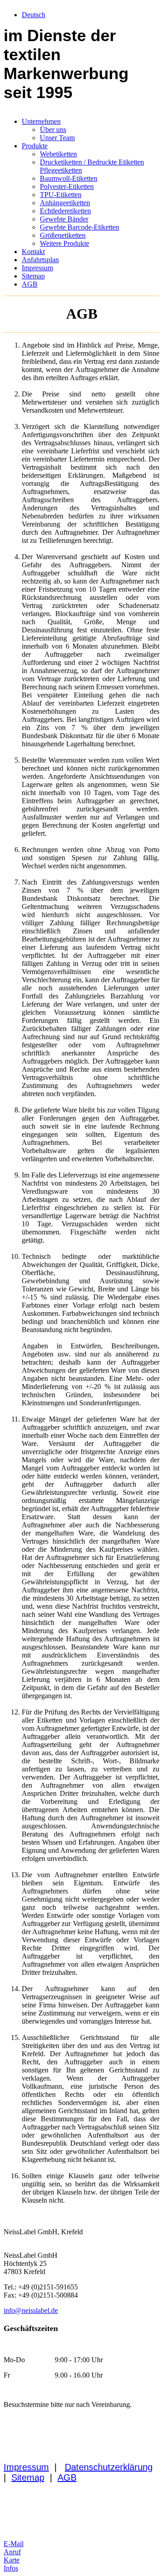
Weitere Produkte (65, 243)
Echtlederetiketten (65, 211)
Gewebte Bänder (64, 219)
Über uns (53, 130)
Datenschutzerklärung (109, 2467)
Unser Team (57, 138)
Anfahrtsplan (40, 260)
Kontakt (33, 252)
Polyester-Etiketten (67, 186)
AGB (30, 284)
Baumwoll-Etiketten (69, 178)
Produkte (35, 146)
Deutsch (34, 15)
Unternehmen (41, 121)
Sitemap (33, 276)
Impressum (37, 268)
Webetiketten (58, 154)
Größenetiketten (63, 235)
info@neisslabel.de (31, 2310)
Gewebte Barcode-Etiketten (79, 227)
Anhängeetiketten (65, 203)
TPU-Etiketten (61, 195)
